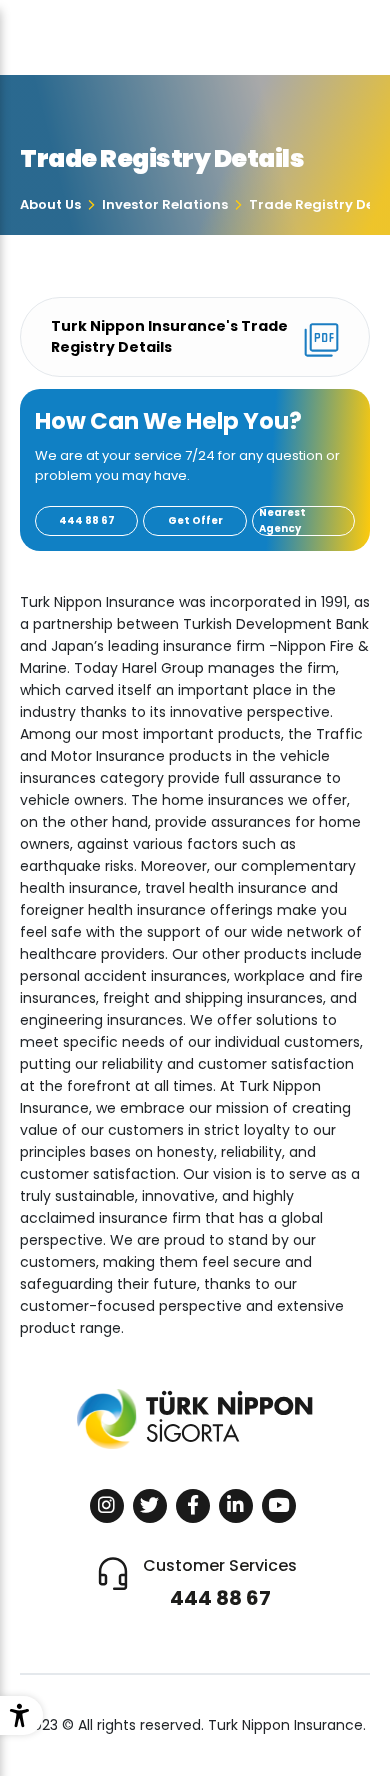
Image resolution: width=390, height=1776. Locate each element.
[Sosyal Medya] (107, 1506)
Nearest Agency (282, 521)
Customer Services (220, 1583)
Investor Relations (165, 204)
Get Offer (195, 520)
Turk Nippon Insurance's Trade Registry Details (169, 336)
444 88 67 (87, 520)
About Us (50, 204)
